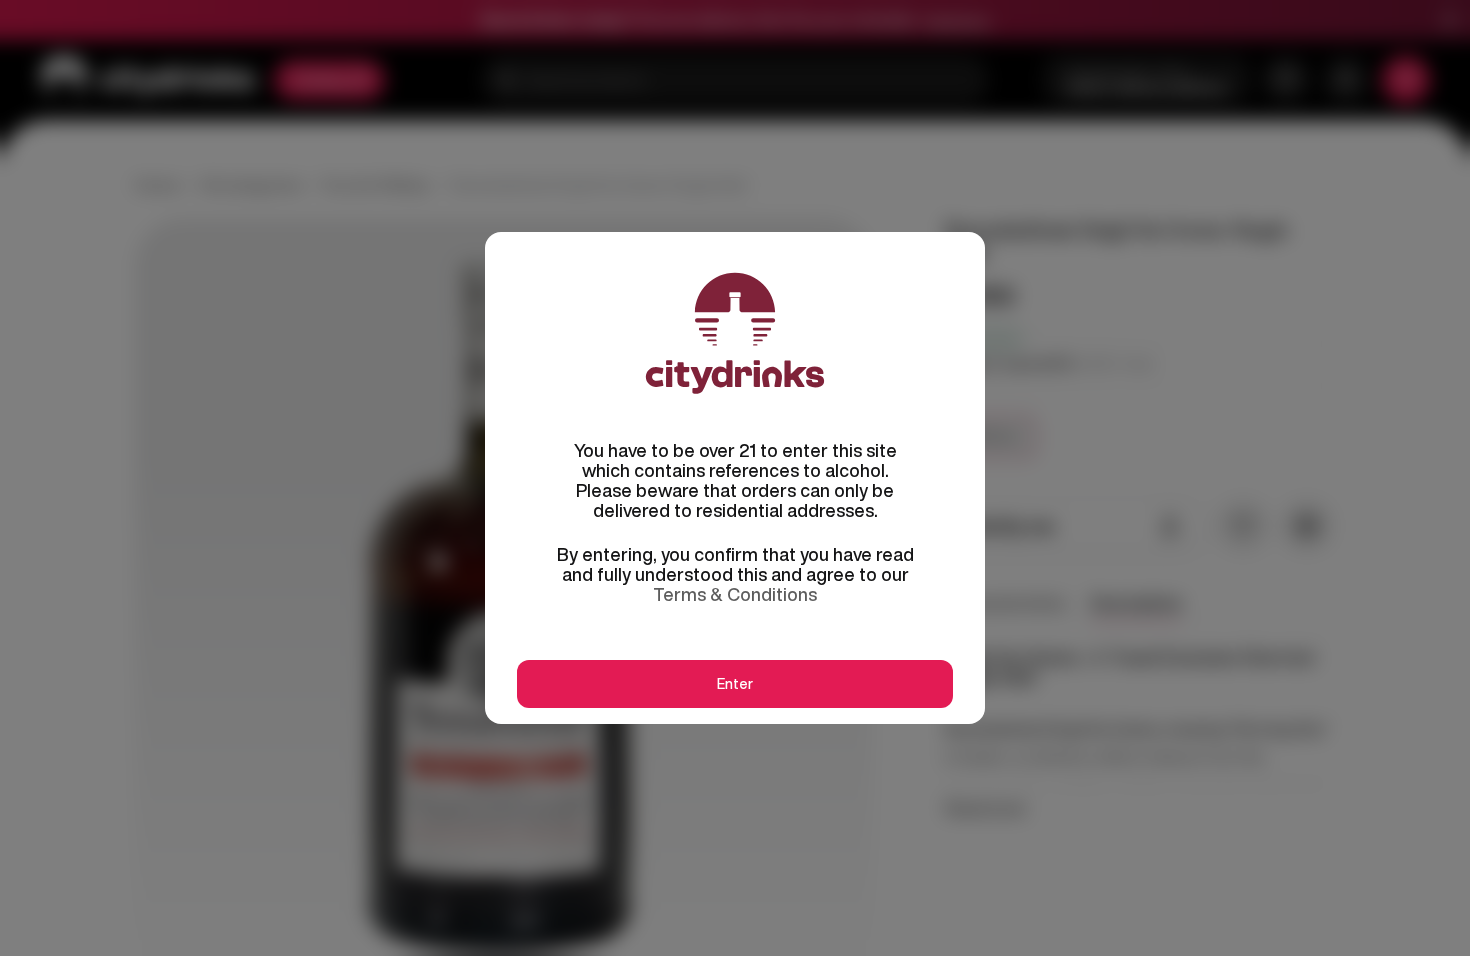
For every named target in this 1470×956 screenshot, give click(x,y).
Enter (735, 684)
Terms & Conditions (735, 594)
